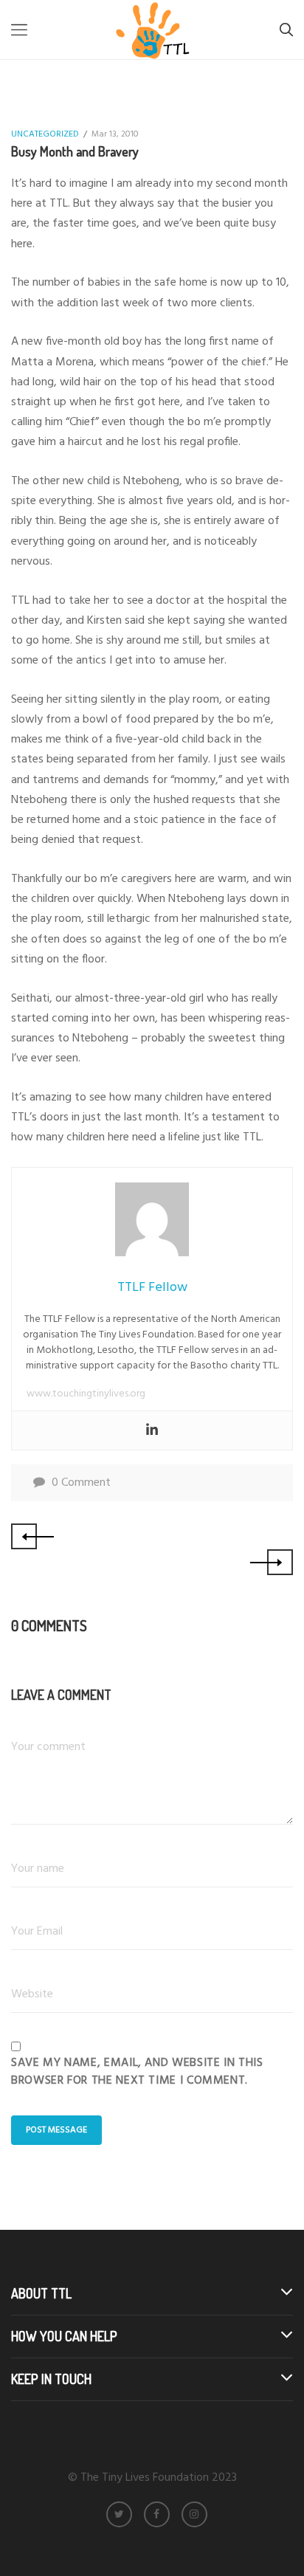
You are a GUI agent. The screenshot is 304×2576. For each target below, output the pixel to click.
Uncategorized (45, 134)
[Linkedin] (152, 1430)
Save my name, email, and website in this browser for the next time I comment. (137, 2072)
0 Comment (81, 1483)
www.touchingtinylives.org (86, 1394)
